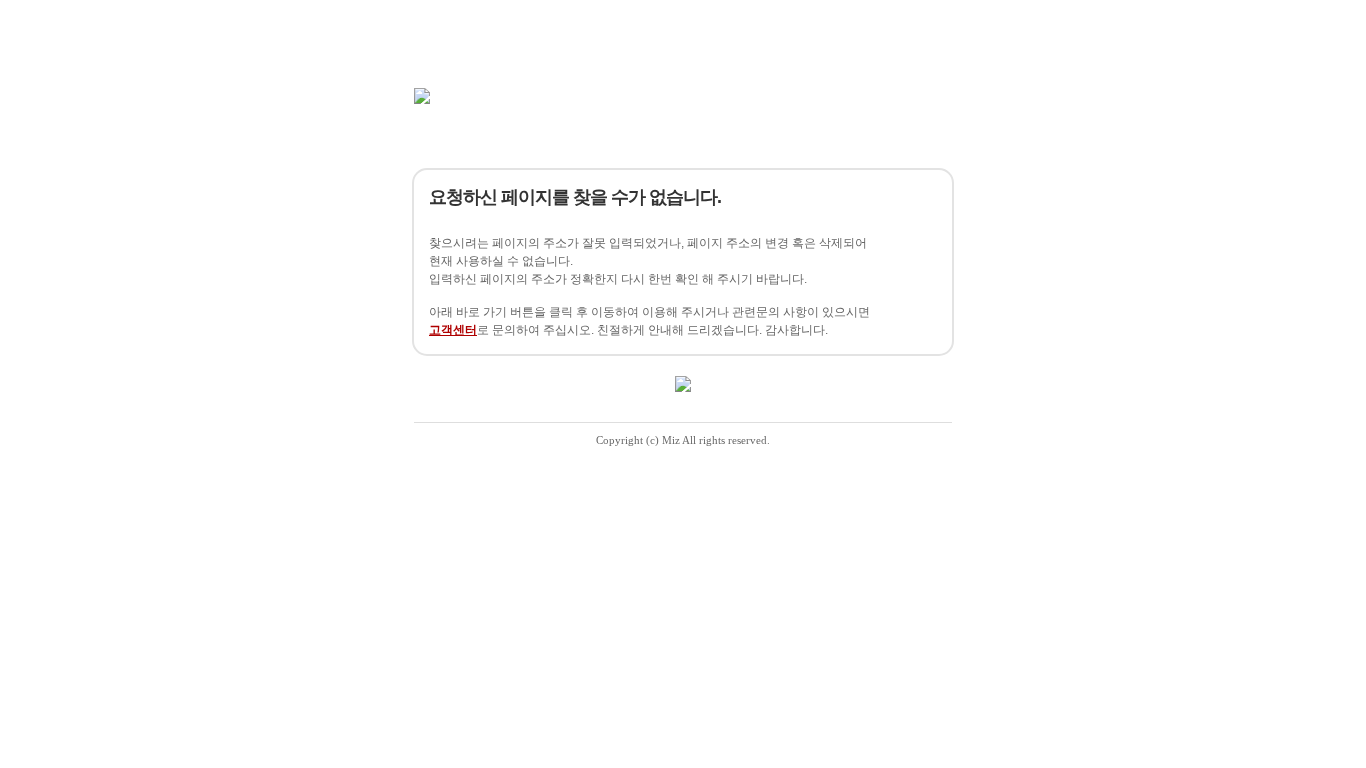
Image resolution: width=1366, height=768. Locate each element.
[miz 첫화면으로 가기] (422, 96)
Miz (671, 440)
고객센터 (453, 330)
